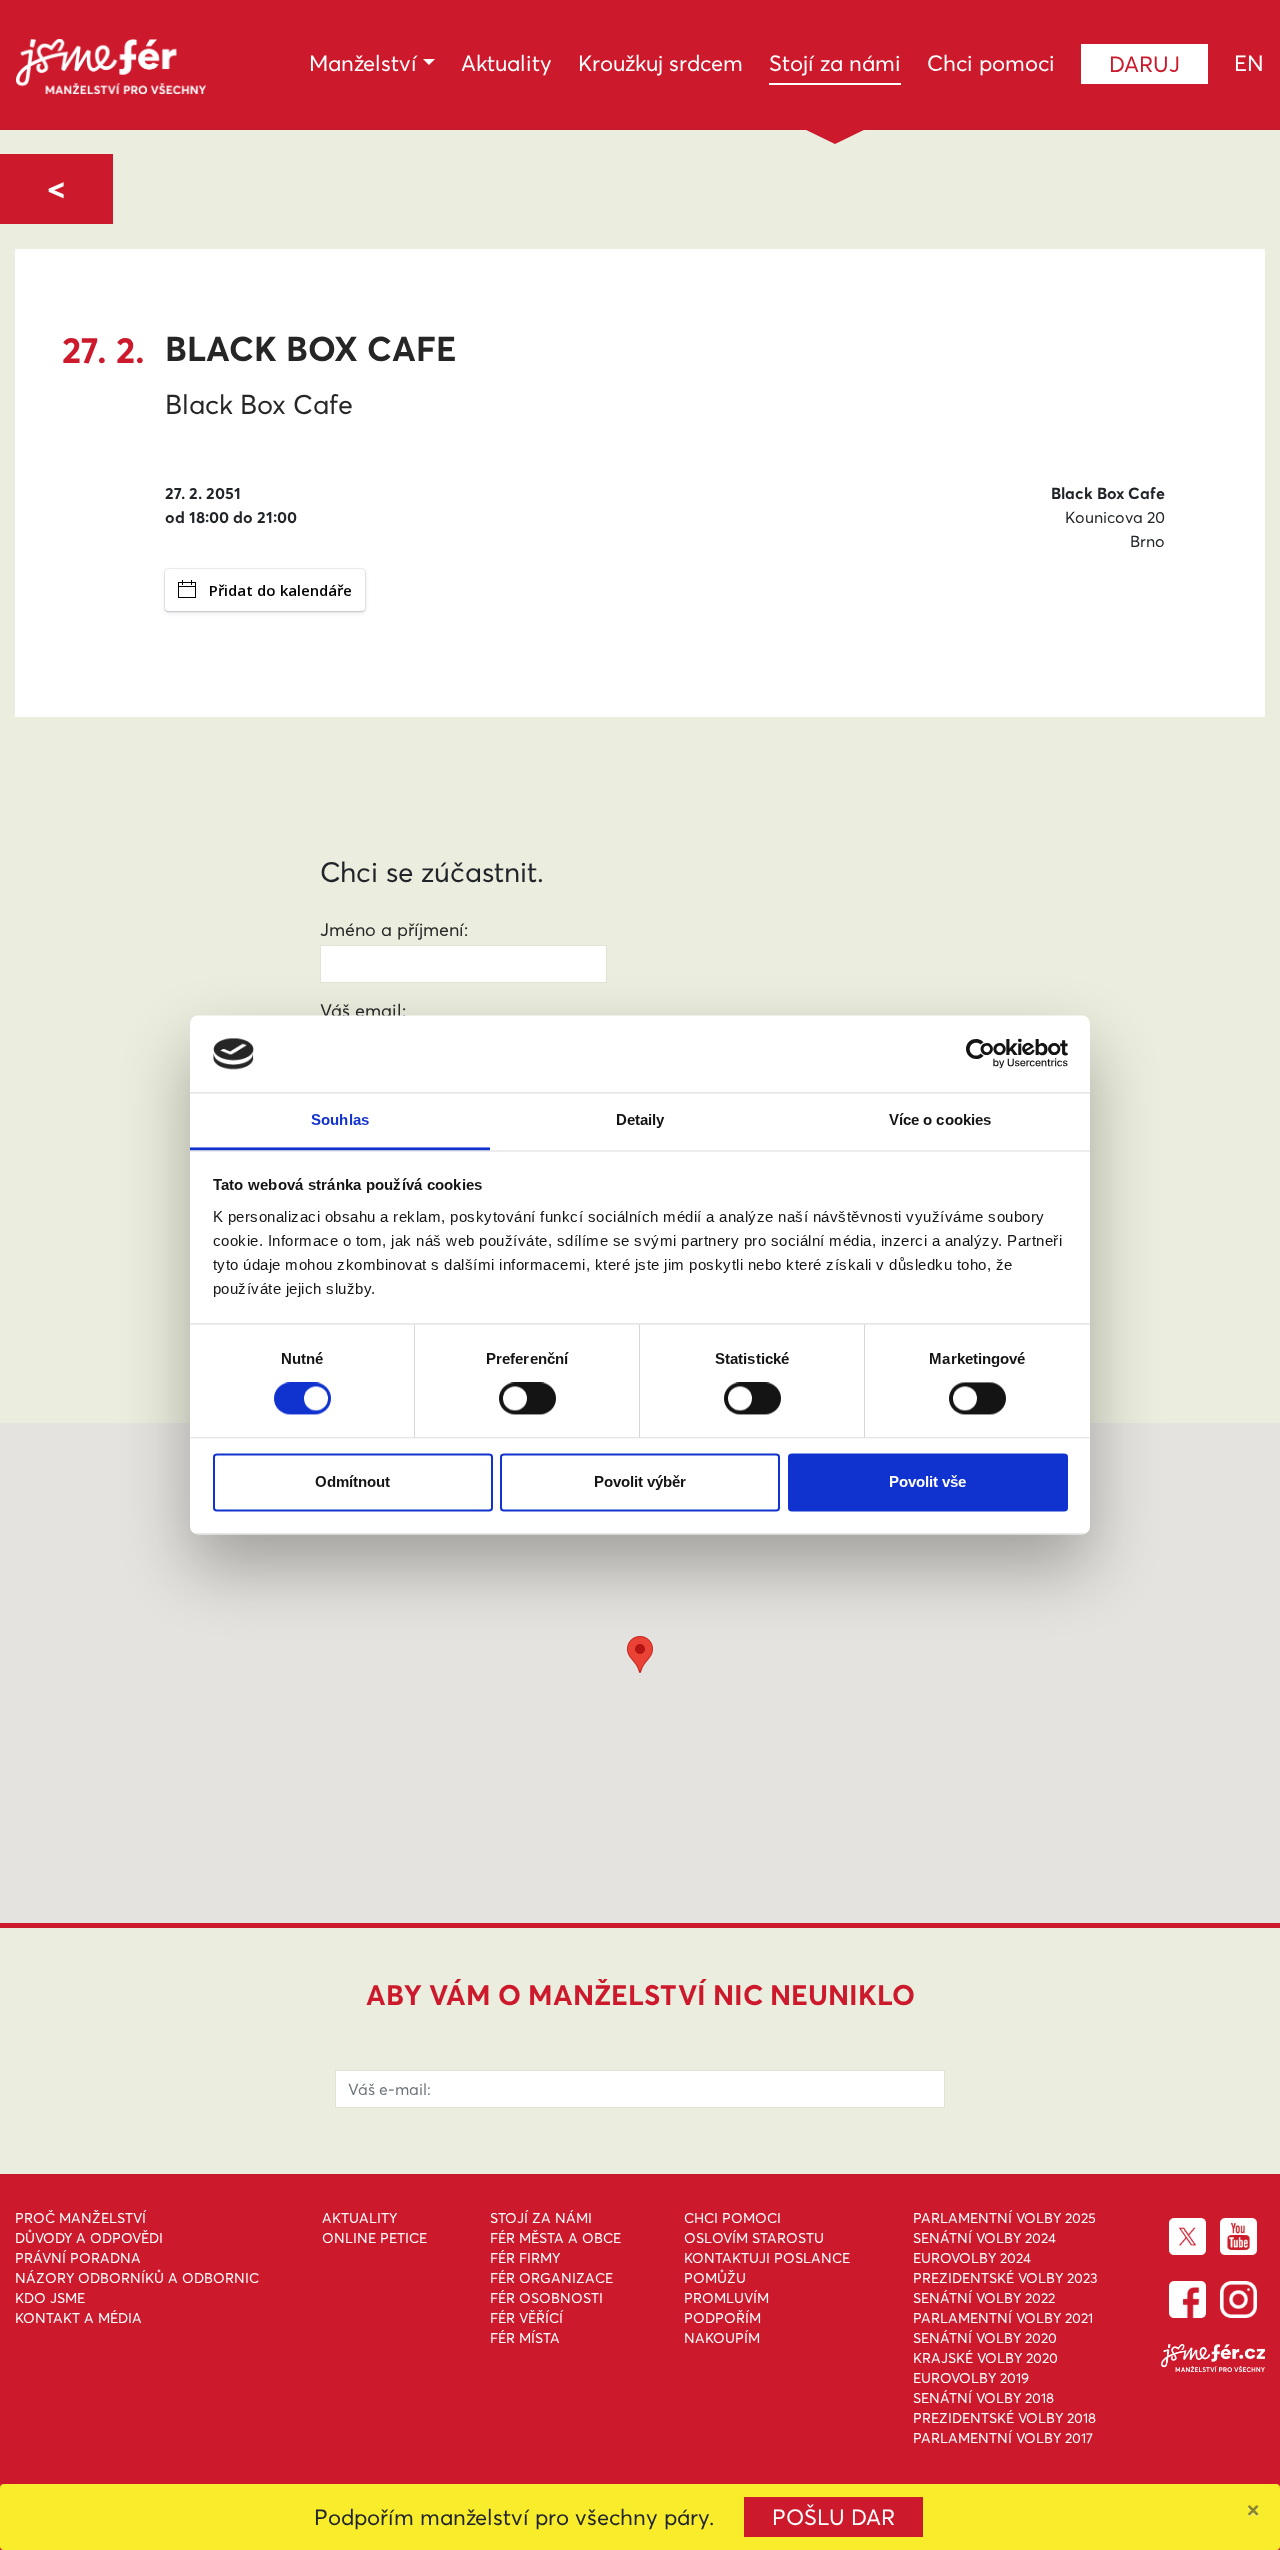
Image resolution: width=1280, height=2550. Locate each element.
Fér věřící (526, 2318)
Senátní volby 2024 (984, 2238)
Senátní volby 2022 (984, 2298)
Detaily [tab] (640, 1119)
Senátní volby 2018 (983, 2398)
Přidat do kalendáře (280, 590)
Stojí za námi (835, 62)
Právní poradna (78, 2258)
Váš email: (363, 1010)
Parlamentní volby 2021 (1003, 2318)
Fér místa (525, 2338)
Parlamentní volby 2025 (1004, 2218)
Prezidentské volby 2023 (1005, 2278)
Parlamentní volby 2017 (1003, 2438)
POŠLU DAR (833, 2517)
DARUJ (1144, 64)
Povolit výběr (640, 1481)
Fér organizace (551, 2278)
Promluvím (726, 2298)
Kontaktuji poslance (767, 2258)
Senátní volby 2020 (985, 2338)
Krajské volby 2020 (985, 2358)
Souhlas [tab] (340, 1119)
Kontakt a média (78, 2318)
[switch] (527, 1399)
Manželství (363, 63)
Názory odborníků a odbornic (137, 2278)
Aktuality (506, 63)
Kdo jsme (50, 2298)
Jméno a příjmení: (394, 929)
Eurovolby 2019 (971, 2378)
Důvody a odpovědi (89, 2238)
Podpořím (722, 2318)
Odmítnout (352, 1481)
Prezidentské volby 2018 (1004, 2418)
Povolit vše (927, 1481)
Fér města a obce (555, 2238)
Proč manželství (80, 2218)
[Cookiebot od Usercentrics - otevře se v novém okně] (980, 1054)
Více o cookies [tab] (940, 1119)
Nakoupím (722, 2338)
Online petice (374, 2238)
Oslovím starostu (754, 2238)
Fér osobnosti (546, 2298)
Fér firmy (525, 2258)
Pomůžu (715, 2278)
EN (1249, 63)
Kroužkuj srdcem (660, 63)
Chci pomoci (991, 63)
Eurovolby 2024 (972, 2258)
